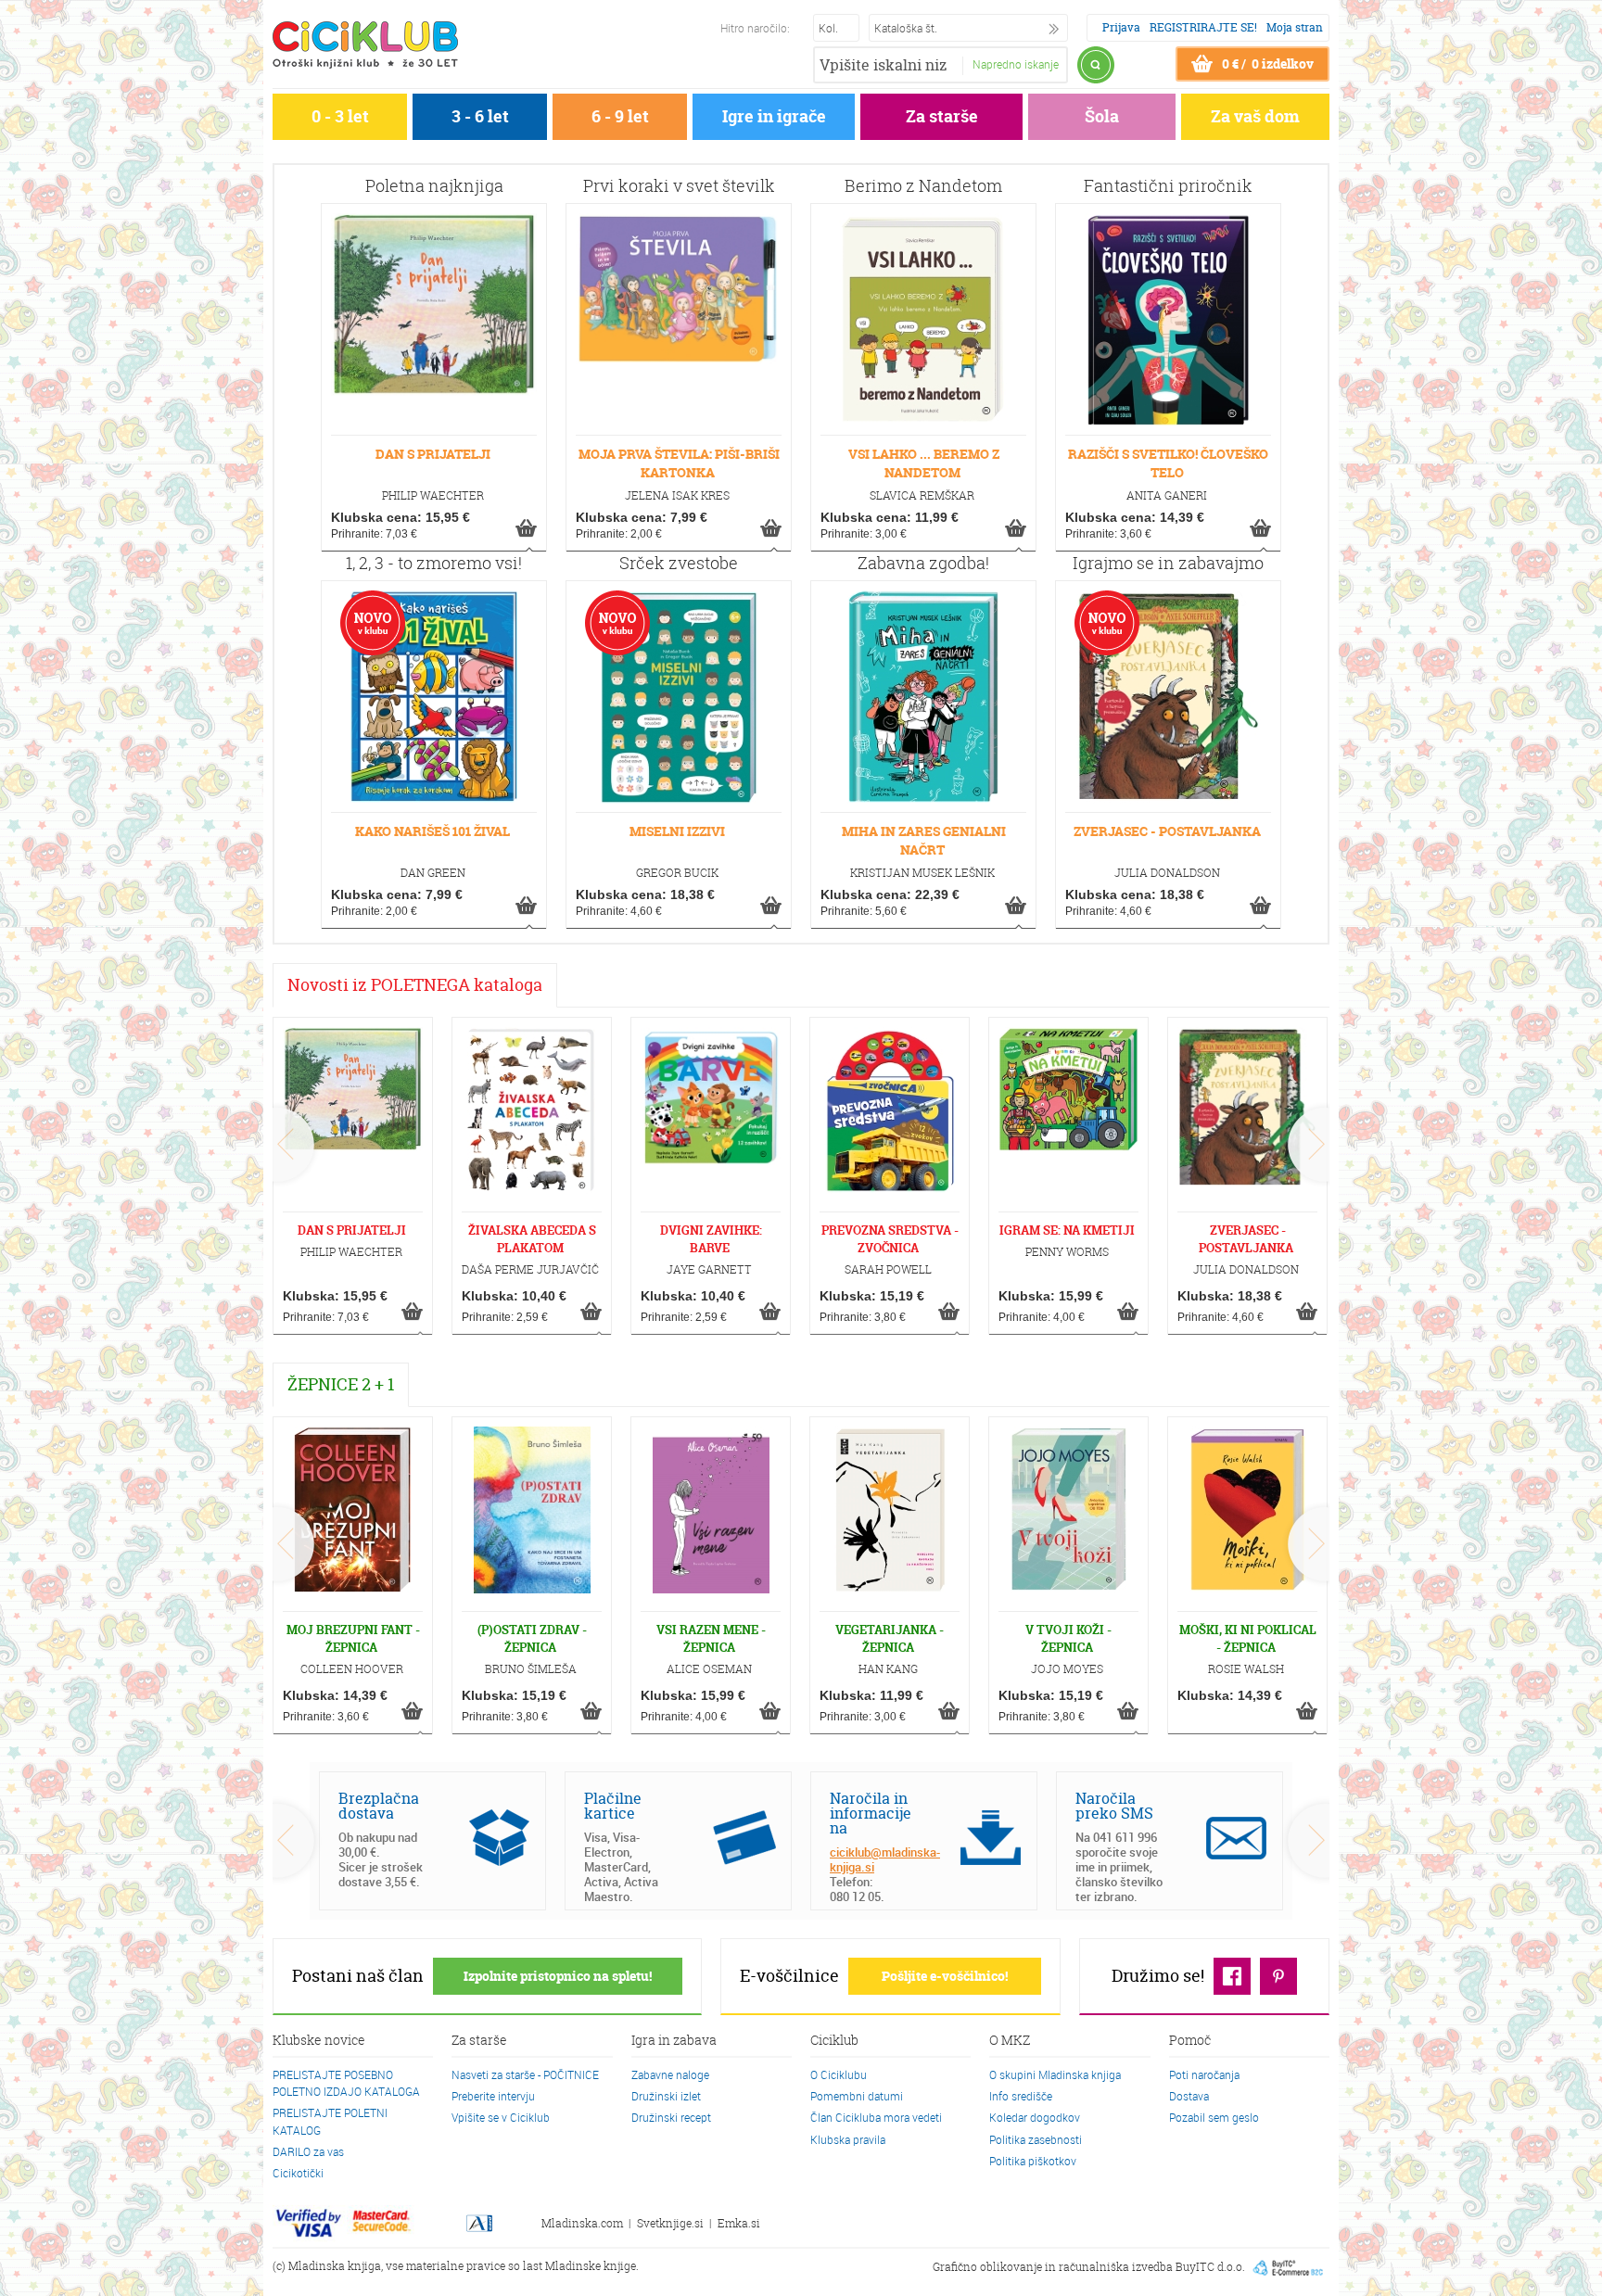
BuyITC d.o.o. (1210, 2267)
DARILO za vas (308, 2151)
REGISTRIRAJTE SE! (1203, 27)
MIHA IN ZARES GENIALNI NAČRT (924, 840)
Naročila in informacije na (871, 1813)
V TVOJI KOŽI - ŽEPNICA (1068, 1638)
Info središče (1021, 2096)
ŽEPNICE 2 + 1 (341, 1384)
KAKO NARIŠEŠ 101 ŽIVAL (432, 831)
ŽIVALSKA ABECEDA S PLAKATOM (532, 1239)
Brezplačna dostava (379, 1806)
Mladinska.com (582, 2223)
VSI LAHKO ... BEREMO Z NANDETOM (924, 463)
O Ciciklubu (839, 2074)
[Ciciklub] (365, 44)
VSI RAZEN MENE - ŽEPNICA (711, 1638)
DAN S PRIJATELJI (433, 454)
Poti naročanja (1204, 2074)
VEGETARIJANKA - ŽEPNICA (890, 1638)
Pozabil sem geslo (1214, 2117)
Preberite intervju (493, 2096)
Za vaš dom (1255, 116)
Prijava (1121, 27)
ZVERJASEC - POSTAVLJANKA (1167, 831)
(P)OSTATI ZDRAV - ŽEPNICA (532, 1638)
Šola (1102, 116)
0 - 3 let (340, 116)
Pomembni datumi (857, 2096)
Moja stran (1295, 27)
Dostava (1189, 2096)
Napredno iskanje (1016, 64)
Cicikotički (298, 2173)
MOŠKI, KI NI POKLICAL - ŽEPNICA (1248, 1638)
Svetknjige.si (670, 2223)
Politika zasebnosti (1036, 2139)
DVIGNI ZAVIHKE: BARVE (711, 1239)
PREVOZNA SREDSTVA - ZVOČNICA (890, 1239)
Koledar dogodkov (1035, 2117)
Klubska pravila (848, 2139)
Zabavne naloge (670, 2074)
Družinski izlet (666, 2096)
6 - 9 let (620, 116)
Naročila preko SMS (1114, 1806)
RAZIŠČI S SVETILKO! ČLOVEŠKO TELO (1168, 463)
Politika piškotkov (1033, 2161)
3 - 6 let (480, 116)
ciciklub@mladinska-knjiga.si (885, 1859)
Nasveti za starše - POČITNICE (525, 2074)
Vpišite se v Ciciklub (501, 2117)
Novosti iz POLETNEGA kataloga (415, 985)
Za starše (942, 116)
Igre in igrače (774, 116)
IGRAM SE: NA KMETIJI (1067, 1230)
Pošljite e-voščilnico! (945, 1976)
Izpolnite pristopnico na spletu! (558, 1976)
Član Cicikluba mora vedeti (876, 2117)
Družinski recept (671, 2117)
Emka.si (739, 2223)
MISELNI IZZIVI (677, 831)
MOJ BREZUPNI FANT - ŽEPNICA (353, 1638)
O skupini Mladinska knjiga (1055, 2074)
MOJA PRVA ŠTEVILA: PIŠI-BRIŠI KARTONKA (679, 463)
